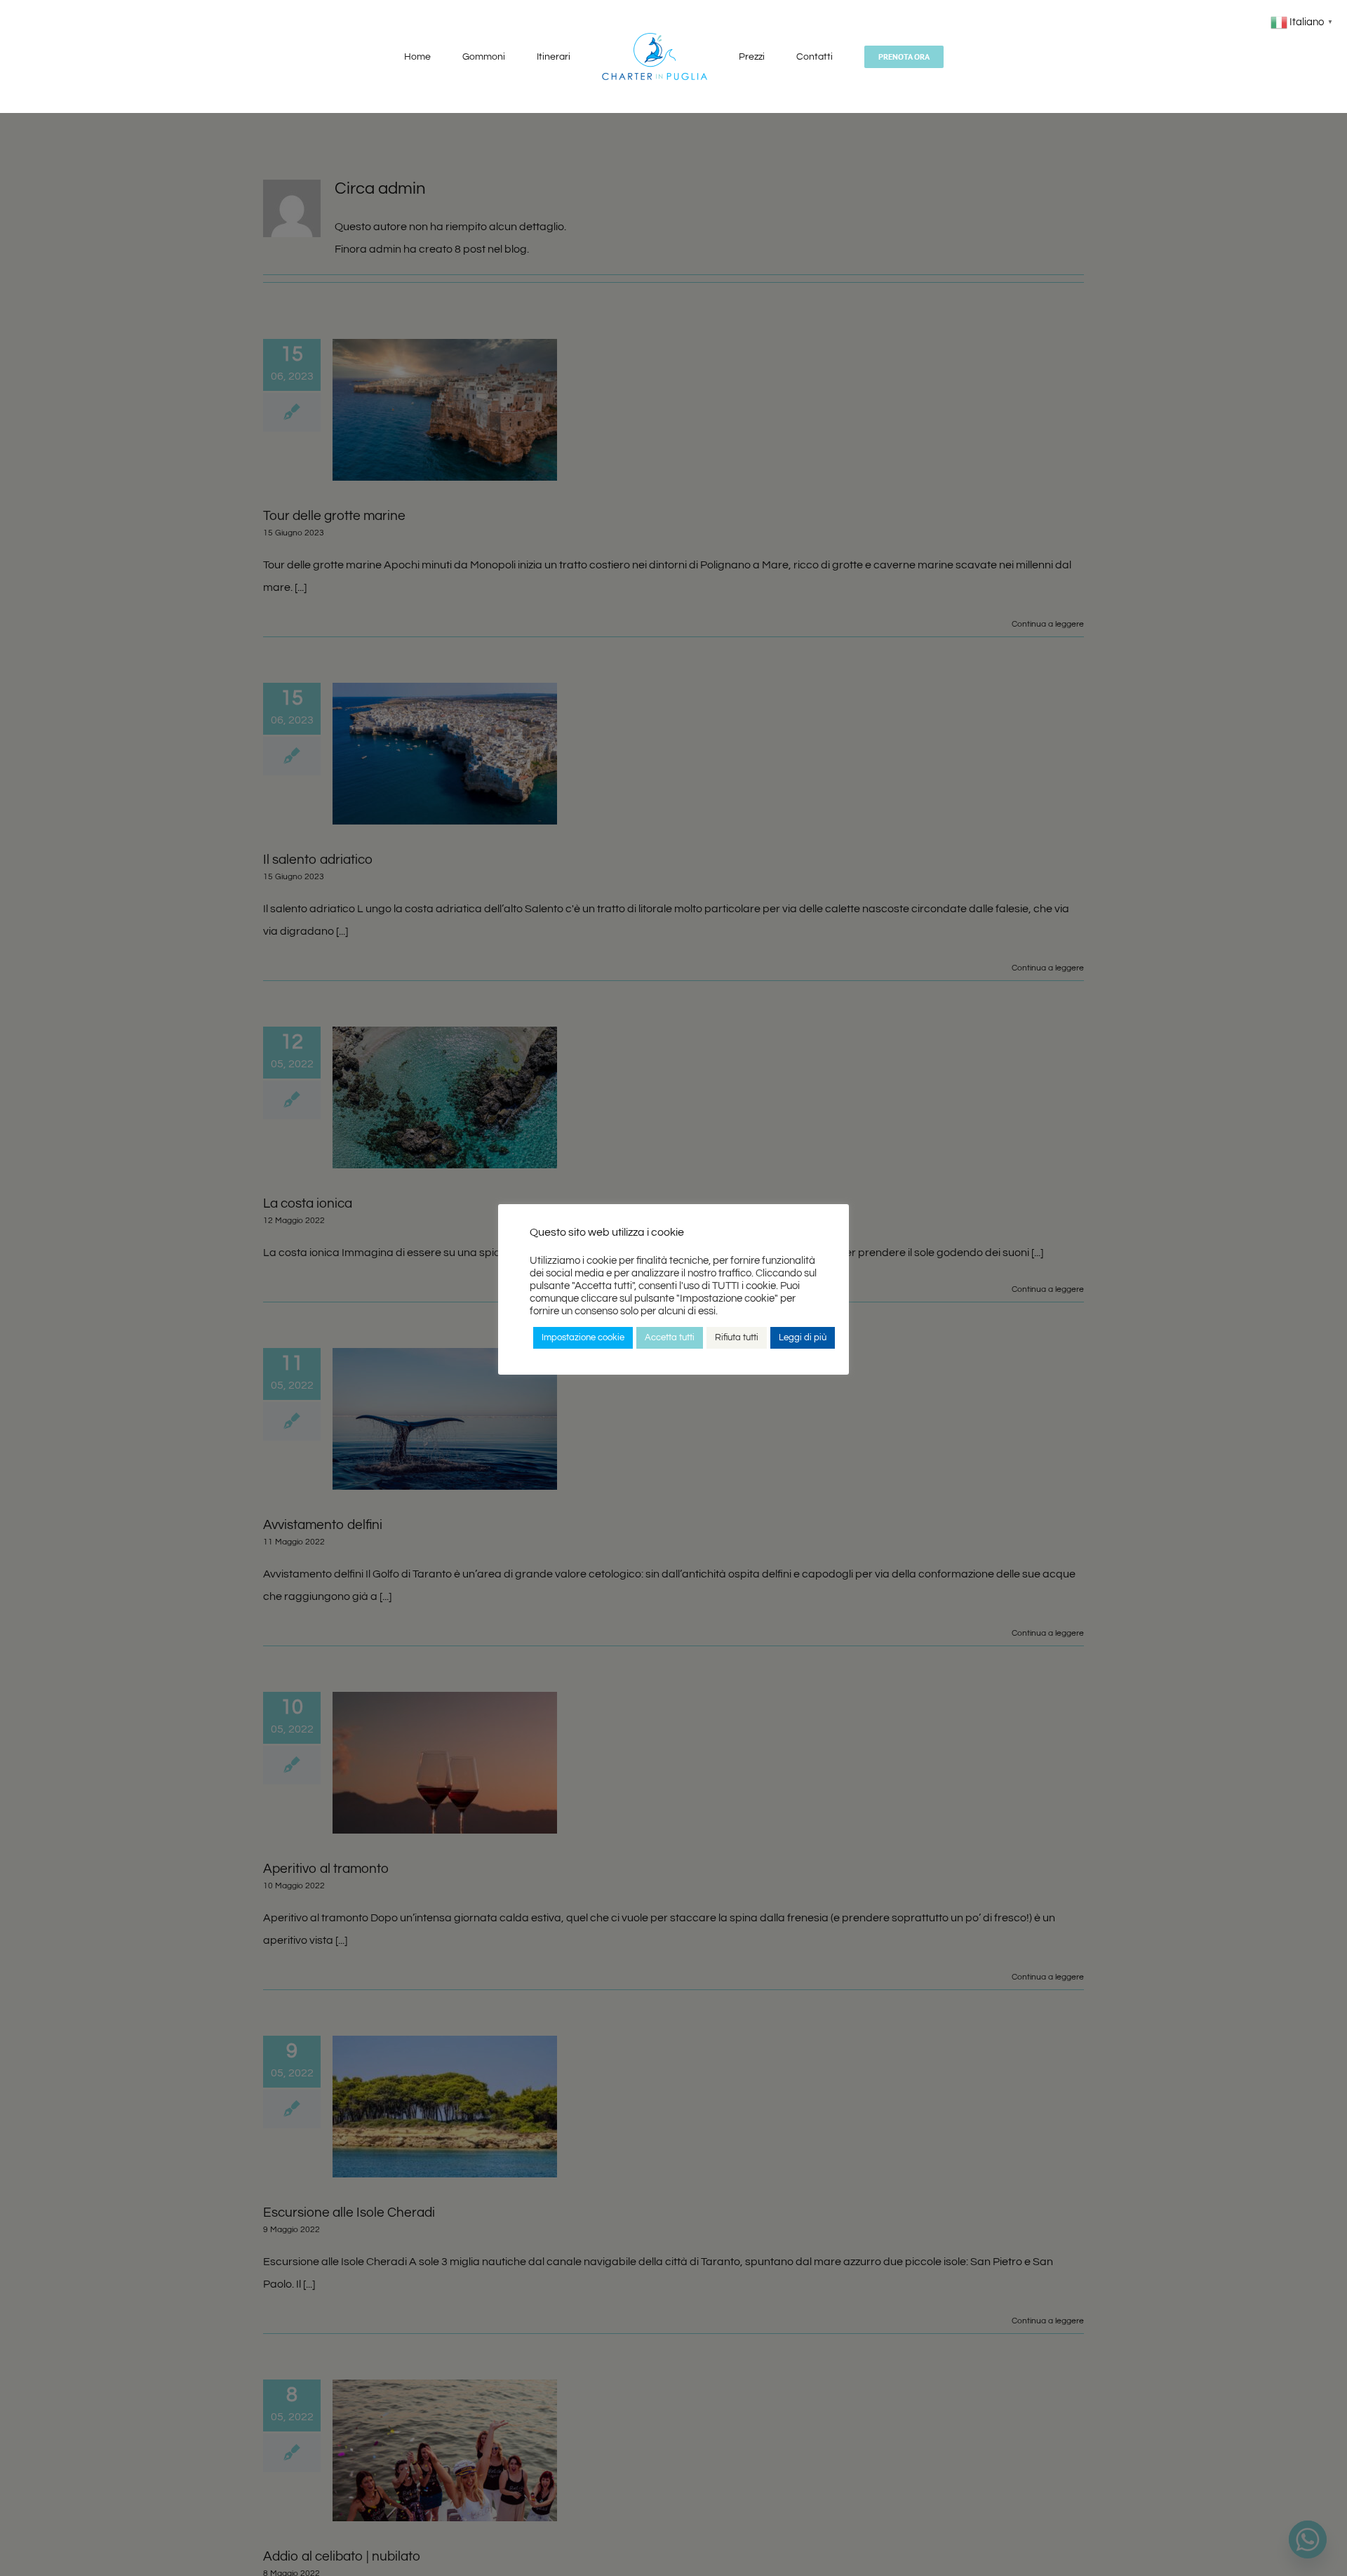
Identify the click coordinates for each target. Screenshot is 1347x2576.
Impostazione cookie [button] (583, 1337)
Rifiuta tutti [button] (737, 1337)
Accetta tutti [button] (670, 1337)
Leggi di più (803, 1337)
